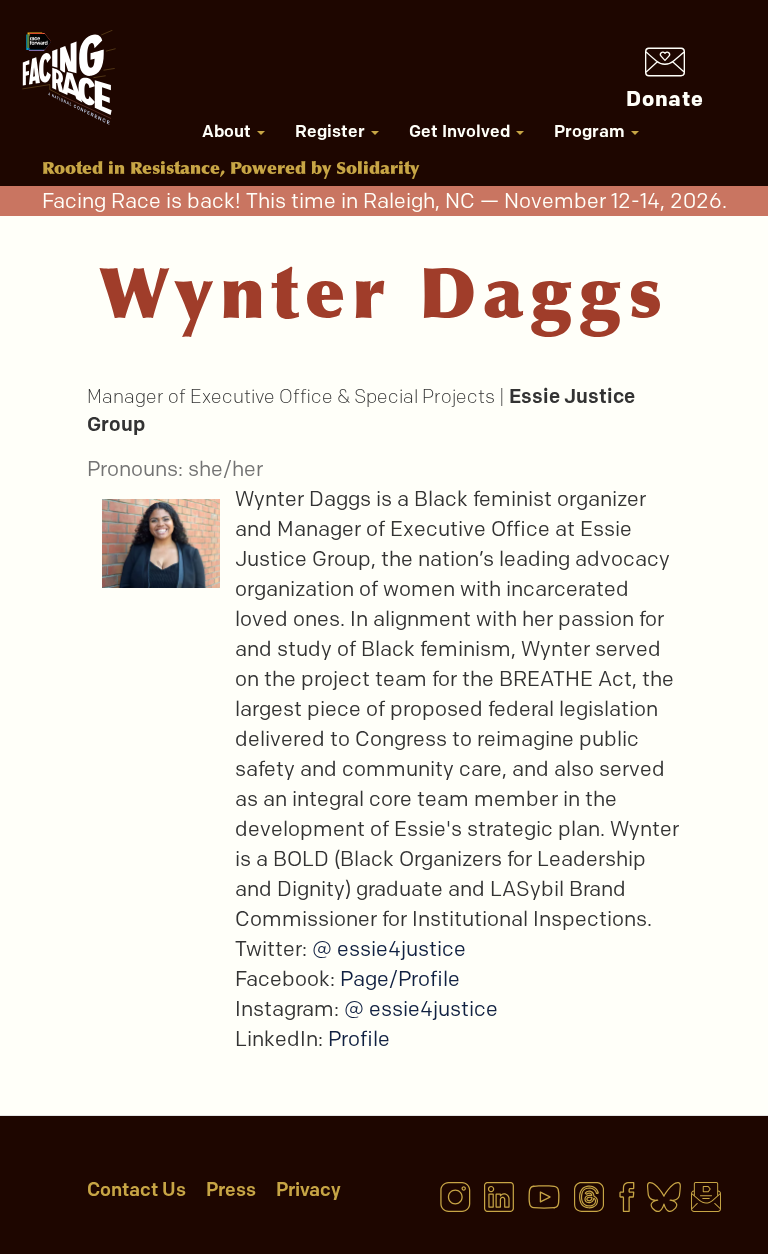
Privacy (308, 1189)
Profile (359, 1038)
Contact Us (136, 1189)
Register (332, 131)
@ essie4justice (389, 948)
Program (591, 131)
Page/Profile (400, 978)
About (228, 131)
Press (231, 1189)
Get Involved (461, 131)
